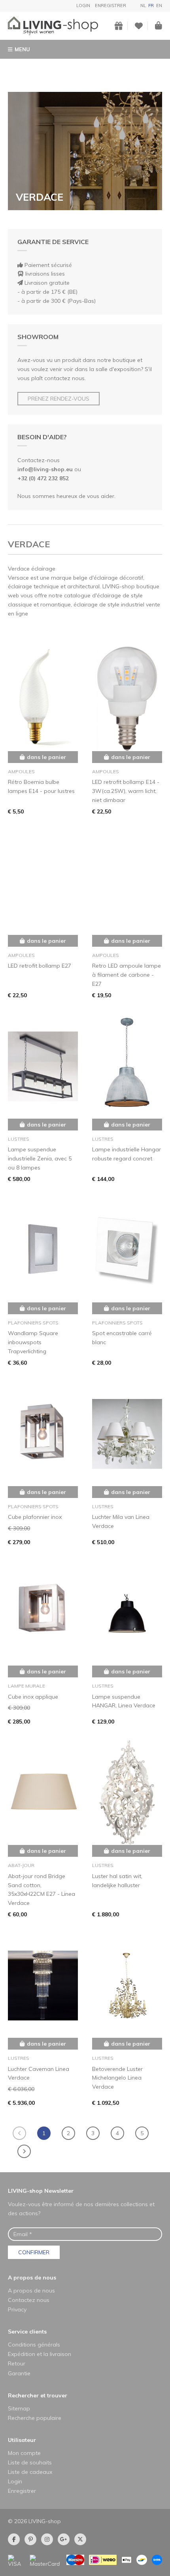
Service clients (27, 2332)
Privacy (17, 2309)
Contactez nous (29, 2300)
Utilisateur (22, 2440)
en (159, 6)
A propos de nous (32, 2278)
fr (151, 6)
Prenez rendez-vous (59, 399)
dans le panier (46, 757)
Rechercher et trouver (38, 2395)
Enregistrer (110, 6)
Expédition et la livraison (40, 2354)
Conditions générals (34, 2345)
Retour (17, 2363)
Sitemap (19, 2408)
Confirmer (34, 2252)
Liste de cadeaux (30, 2472)
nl (143, 6)
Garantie (19, 2373)
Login (83, 6)
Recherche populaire (35, 2418)
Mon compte (24, 2453)
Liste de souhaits (30, 2462)
